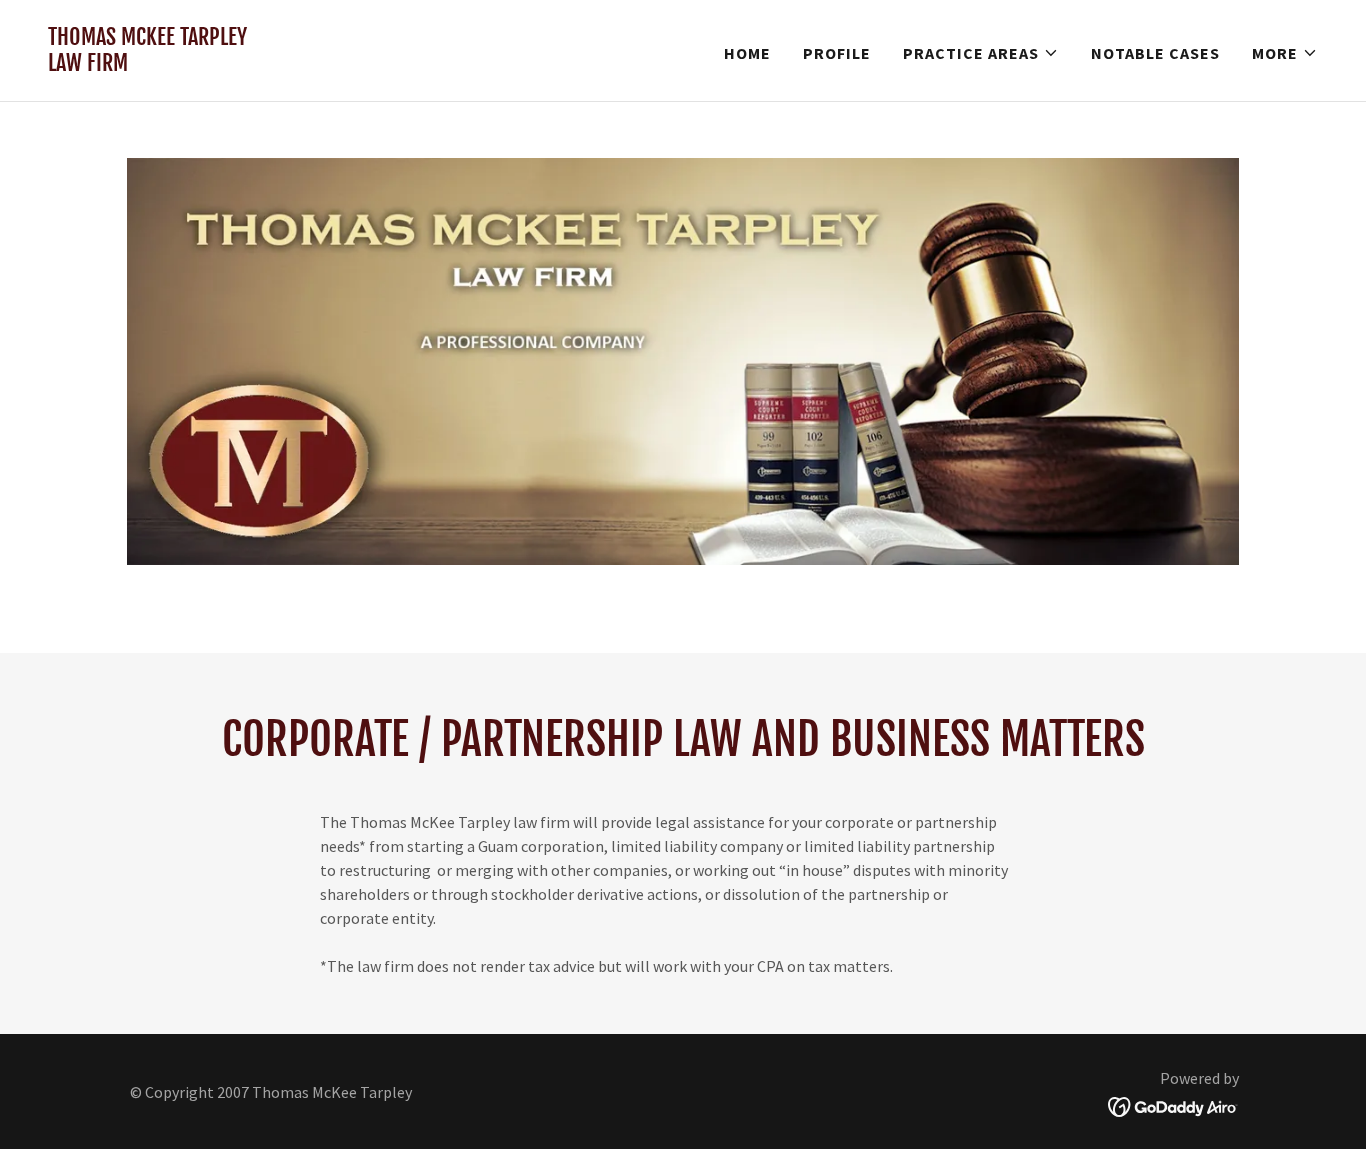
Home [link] (747, 53)
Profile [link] (837, 53)
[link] (147, 65)
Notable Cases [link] (1155, 53)
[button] (981, 53)
